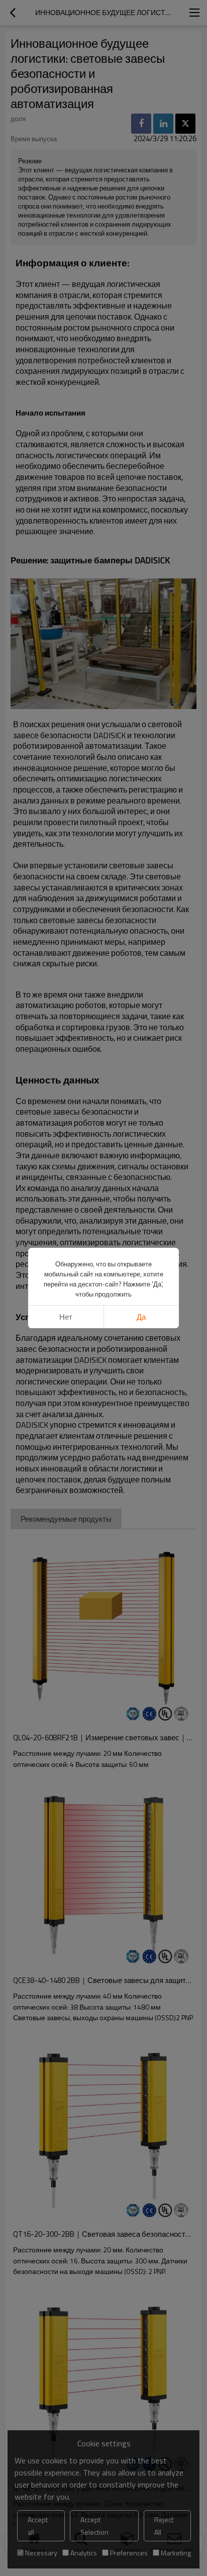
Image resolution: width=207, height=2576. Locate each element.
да (141, 1317)
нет (66, 1317)
